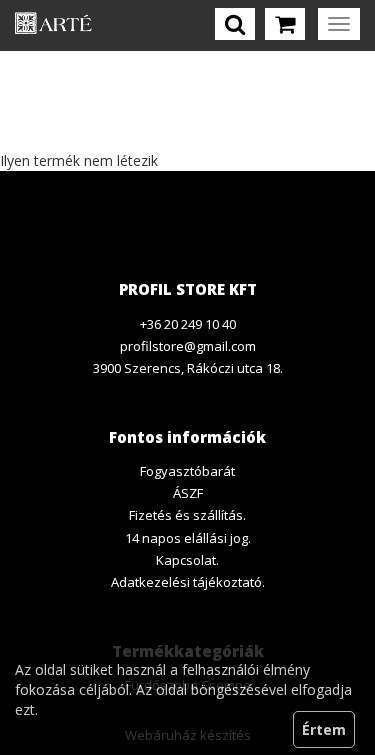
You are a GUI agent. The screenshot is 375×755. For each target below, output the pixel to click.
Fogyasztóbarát (187, 471)
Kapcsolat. (187, 560)
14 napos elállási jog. (188, 538)
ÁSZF (188, 493)
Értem (324, 729)
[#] (53, 25)
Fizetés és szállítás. (187, 515)
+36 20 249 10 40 (188, 324)
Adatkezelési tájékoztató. (188, 582)
